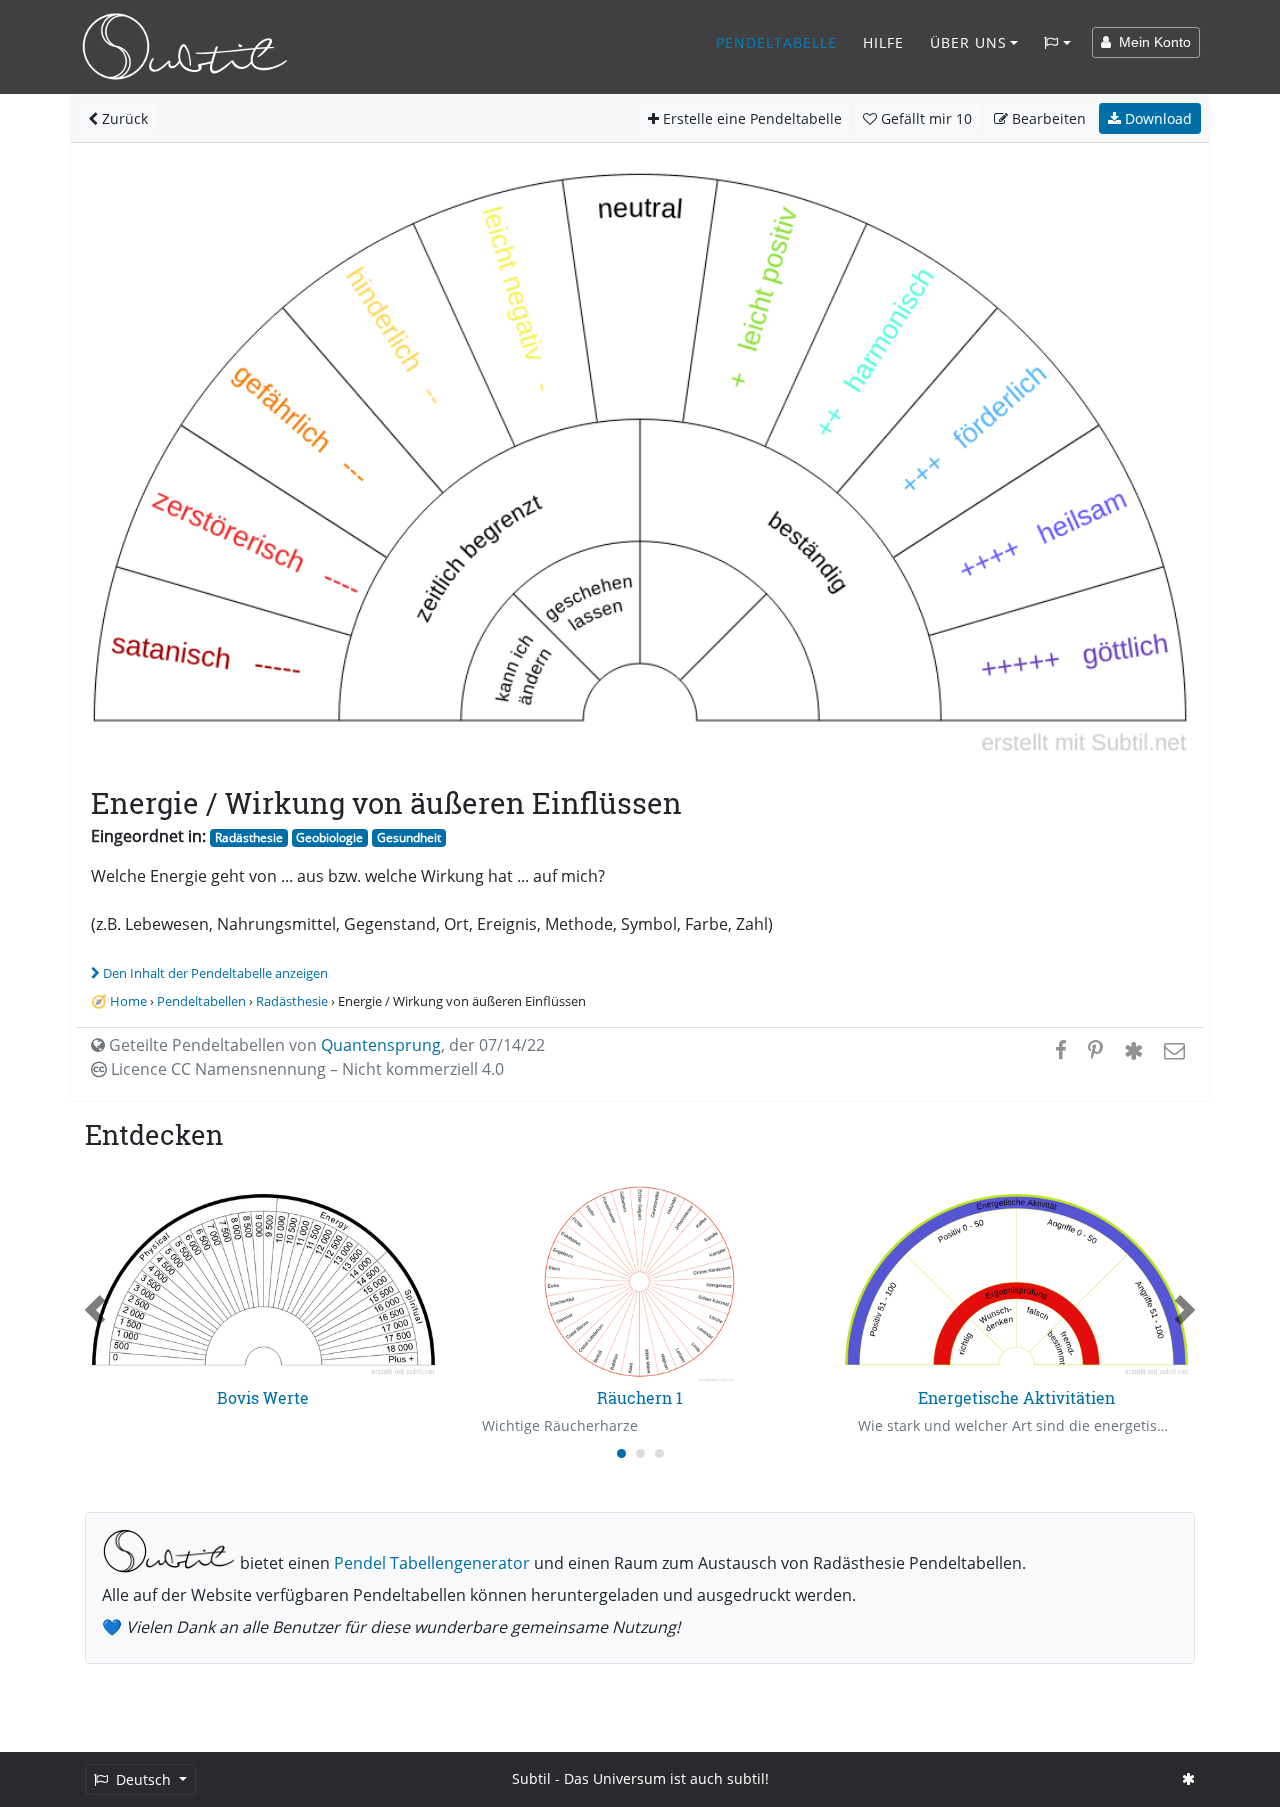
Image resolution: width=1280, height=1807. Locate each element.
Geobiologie (329, 837)
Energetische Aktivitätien (1016, 1397)
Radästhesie (249, 837)
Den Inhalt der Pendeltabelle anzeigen (215, 973)
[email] (1172, 1050)
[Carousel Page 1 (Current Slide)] (621, 1453)
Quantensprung (381, 1045)
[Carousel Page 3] (659, 1453)
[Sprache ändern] (1057, 43)
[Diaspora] (1133, 1050)
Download (1156, 118)
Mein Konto (1151, 42)
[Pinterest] (1095, 1050)
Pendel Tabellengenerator (432, 1563)
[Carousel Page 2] (640, 1453)
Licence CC (305, 1069)
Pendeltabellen (201, 1001)
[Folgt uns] (1188, 1778)
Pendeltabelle (776, 42)
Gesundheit (409, 837)
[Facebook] (1061, 1050)
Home (128, 1001)
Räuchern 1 (640, 1397)
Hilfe (883, 42)
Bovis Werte (263, 1397)
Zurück (123, 118)
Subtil (531, 1778)
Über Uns (968, 42)
